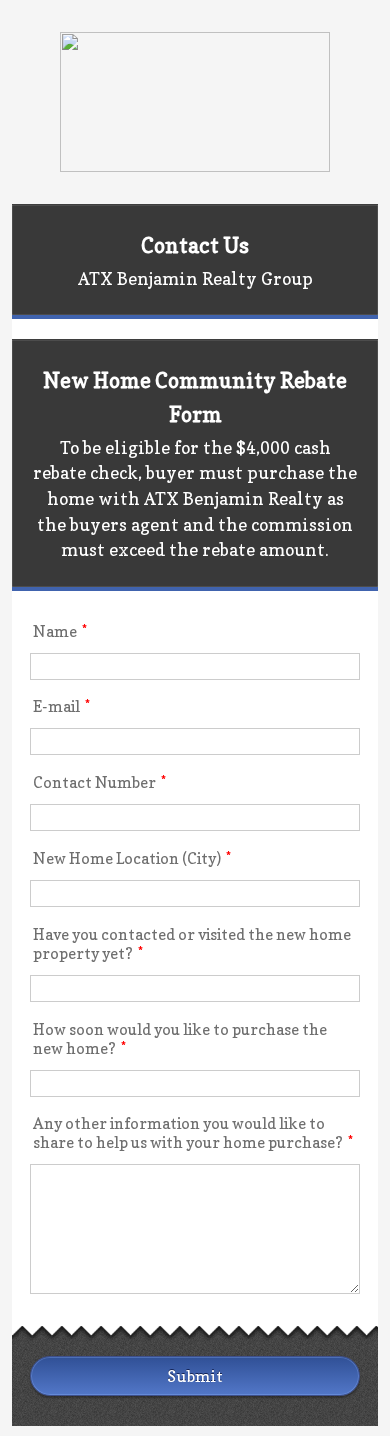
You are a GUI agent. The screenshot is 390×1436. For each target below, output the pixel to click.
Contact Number (99, 782)
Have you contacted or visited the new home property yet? (192, 944)
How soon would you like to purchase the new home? (180, 1039)
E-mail (61, 706)
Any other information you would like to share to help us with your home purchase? (193, 1133)
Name (60, 631)
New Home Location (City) (132, 858)
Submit (195, 1376)
